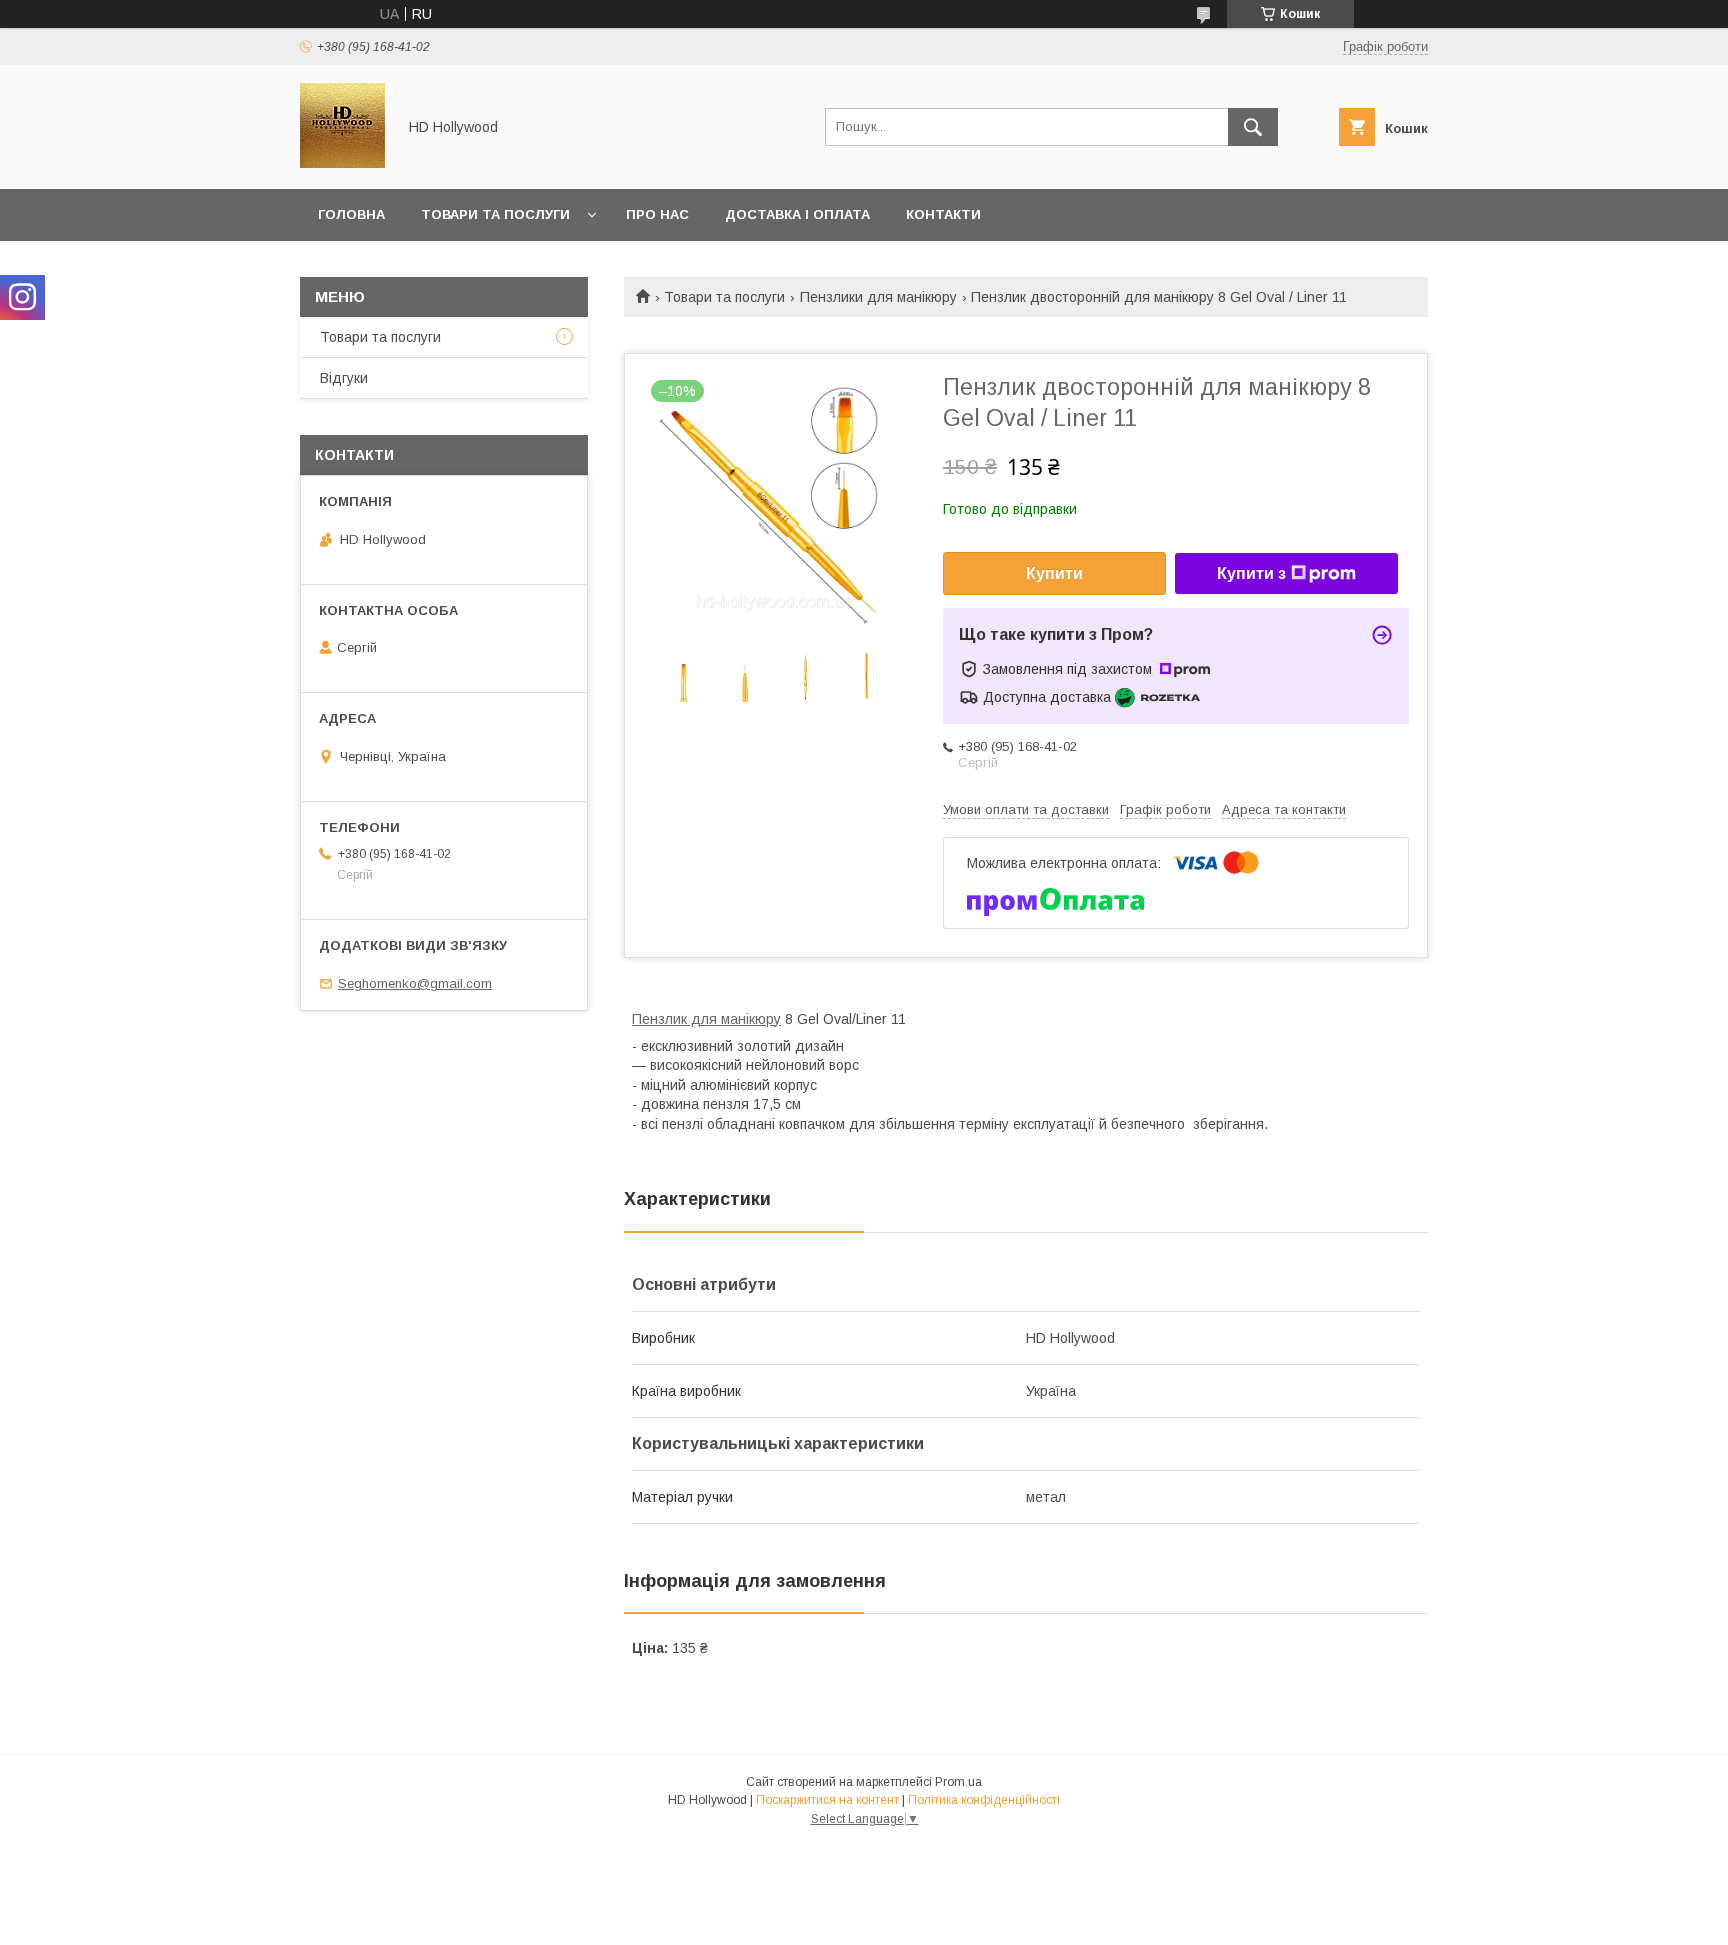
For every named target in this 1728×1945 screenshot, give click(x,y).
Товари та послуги (495, 214)
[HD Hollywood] (342, 163)
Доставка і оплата (797, 214)
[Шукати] (1253, 127)
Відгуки (344, 378)
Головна (351, 214)
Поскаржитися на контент (827, 1800)
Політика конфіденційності (984, 1800)
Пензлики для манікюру (878, 297)
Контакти (943, 214)
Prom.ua (958, 1782)
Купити (1054, 573)
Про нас (657, 214)
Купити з (1251, 573)
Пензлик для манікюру (706, 1019)
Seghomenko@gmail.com (415, 983)
